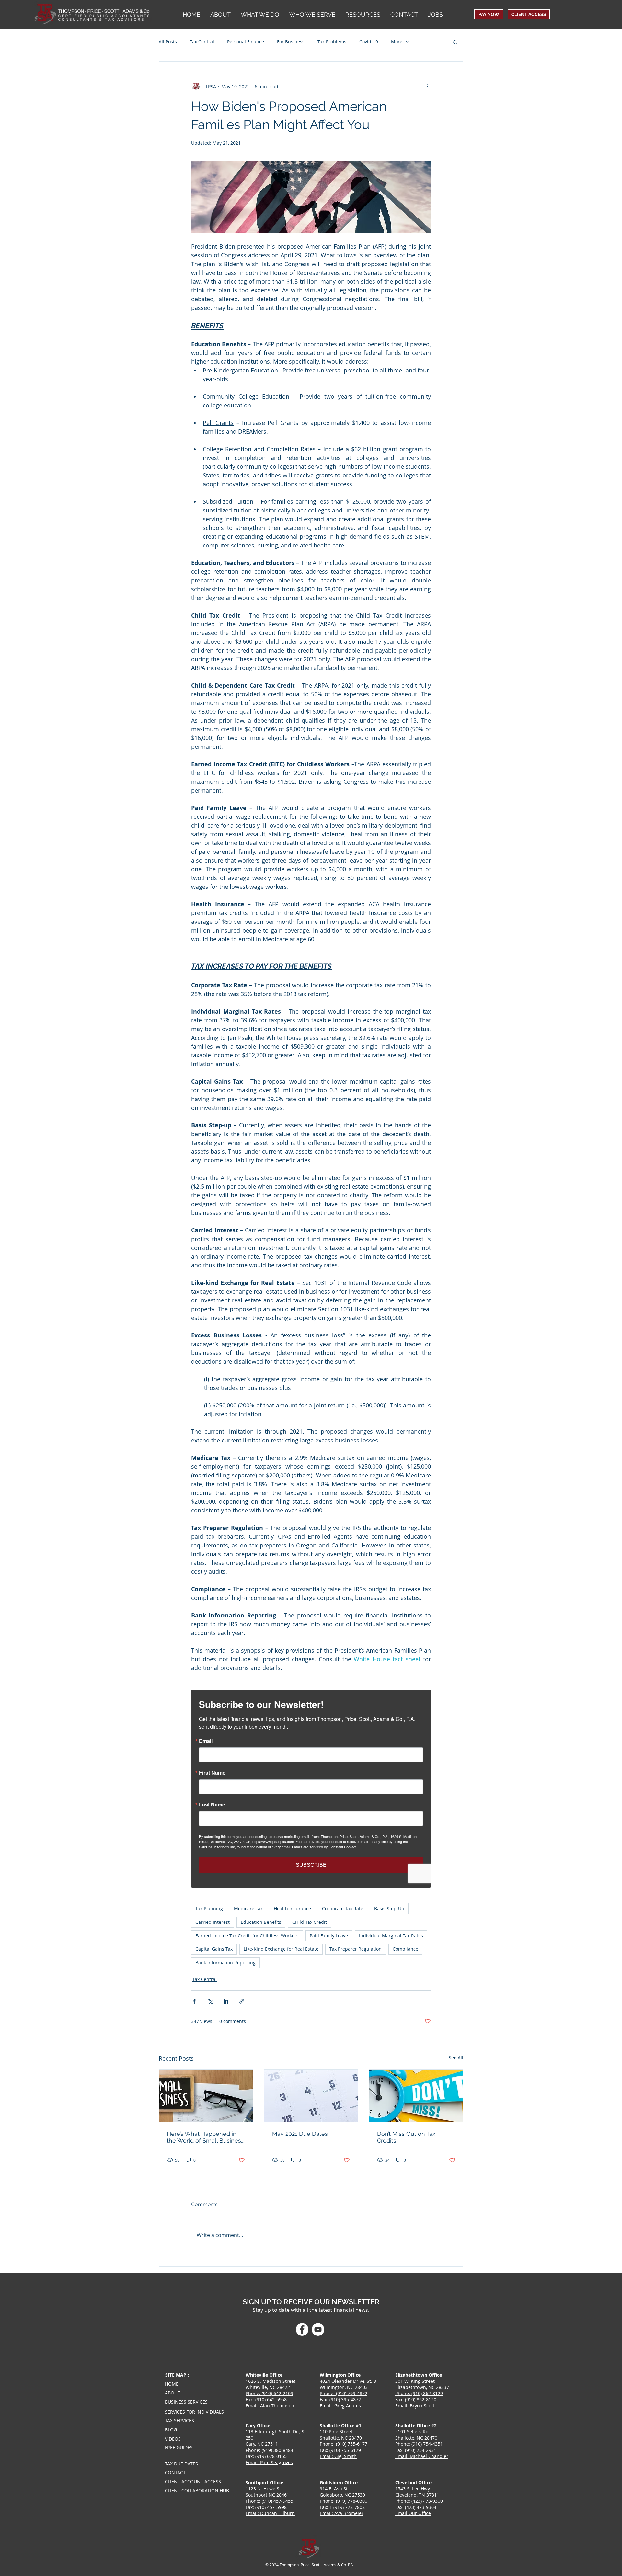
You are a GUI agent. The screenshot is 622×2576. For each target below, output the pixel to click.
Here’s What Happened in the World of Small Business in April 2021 (205, 2137)
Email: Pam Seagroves (269, 2462)
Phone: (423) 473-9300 (419, 2501)
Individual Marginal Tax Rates (391, 1936)
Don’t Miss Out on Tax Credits (406, 2137)
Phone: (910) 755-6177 (344, 2444)
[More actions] (427, 86)
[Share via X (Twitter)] (210, 2001)
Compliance (405, 1949)
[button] (312, 14)
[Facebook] (302, 2329)
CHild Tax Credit (310, 1922)
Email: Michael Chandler (422, 2456)
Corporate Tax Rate (343, 1908)
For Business (291, 42)
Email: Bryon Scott (415, 2406)
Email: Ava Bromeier (342, 2513)
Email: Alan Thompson (270, 2406)
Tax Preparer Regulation (356, 1949)
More (397, 42)
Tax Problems (332, 42)
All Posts (168, 42)
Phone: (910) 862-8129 (419, 2393)
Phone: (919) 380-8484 (269, 2450)
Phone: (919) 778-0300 (344, 2501)
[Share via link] (242, 2001)
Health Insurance (292, 1908)
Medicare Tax (248, 1908)
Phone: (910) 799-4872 (344, 2393)
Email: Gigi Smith (338, 2456)
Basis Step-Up (389, 1908)
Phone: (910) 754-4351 (419, 2444)
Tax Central (202, 42)
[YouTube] (318, 2329)
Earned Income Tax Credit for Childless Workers (247, 1936)
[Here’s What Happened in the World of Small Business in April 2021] (206, 2096)
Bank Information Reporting (225, 1963)
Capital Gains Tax (214, 1949)
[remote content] (311, 1789)
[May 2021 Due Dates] (311, 2096)
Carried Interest (213, 1922)
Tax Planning (209, 1908)
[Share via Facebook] (194, 2001)
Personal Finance (246, 42)
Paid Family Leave (329, 1936)
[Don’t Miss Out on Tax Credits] (416, 2096)
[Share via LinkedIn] (226, 2001)
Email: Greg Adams (340, 2406)
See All (456, 2058)
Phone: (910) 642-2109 (269, 2393)
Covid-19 (369, 42)
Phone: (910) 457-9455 (269, 2501)
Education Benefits (261, 1922)
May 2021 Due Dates (300, 2134)
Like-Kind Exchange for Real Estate (281, 1949)
